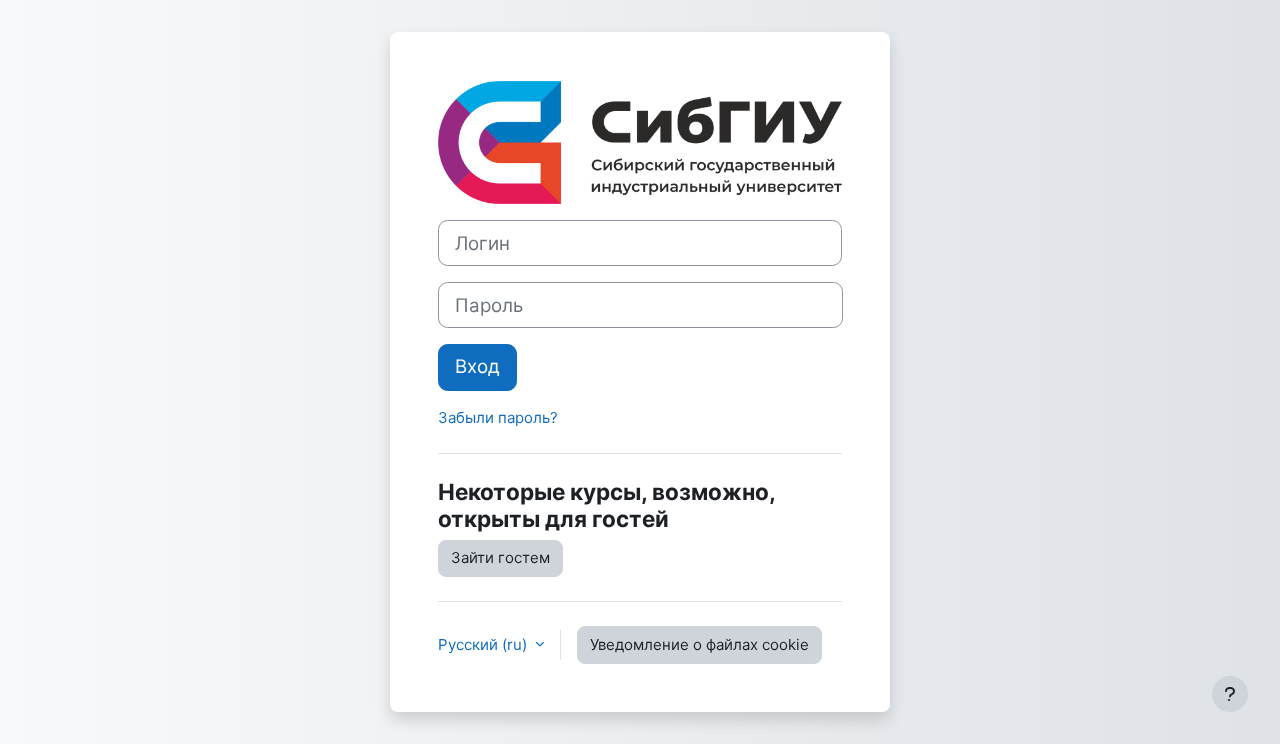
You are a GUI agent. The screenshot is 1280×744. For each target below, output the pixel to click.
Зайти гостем (500, 557)
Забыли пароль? (498, 417)
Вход (477, 366)
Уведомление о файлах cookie (699, 644)
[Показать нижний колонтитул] (1230, 694)
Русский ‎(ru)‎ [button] (484, 644)
